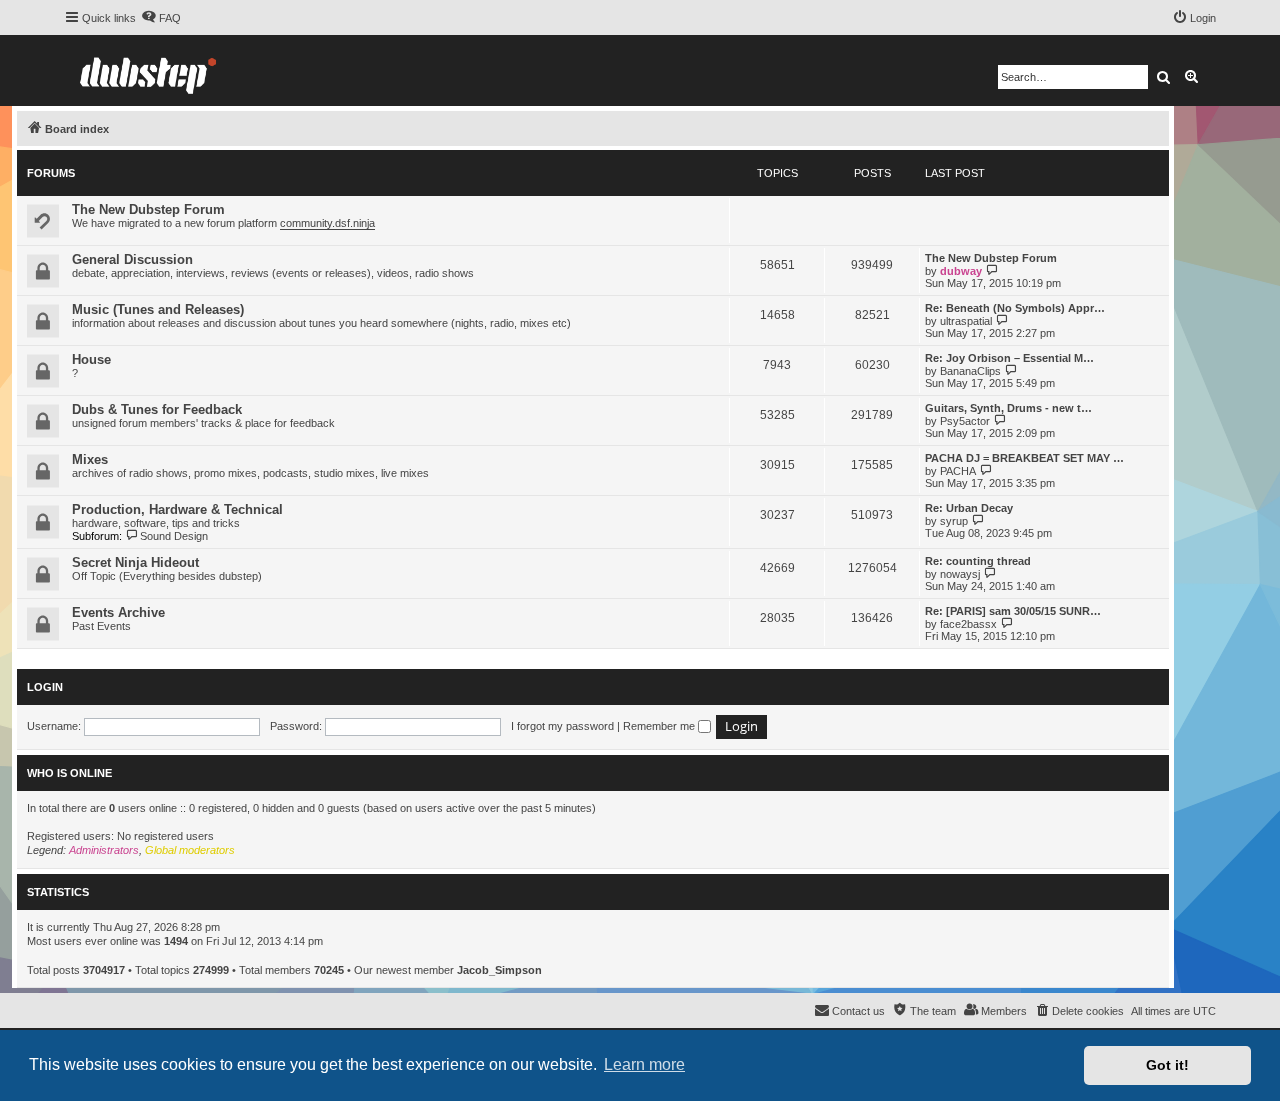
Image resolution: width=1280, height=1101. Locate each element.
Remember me (660, 726)
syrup (954, 521)
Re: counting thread (978, 561)
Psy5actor (965, 421)
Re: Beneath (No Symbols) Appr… (1015, 308)
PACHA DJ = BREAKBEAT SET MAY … (1024, 458)
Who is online (69, 773)
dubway (961, 271)
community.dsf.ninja (327, 223)
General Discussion (132, 259)
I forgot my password (562, 726)
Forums (51, 173)
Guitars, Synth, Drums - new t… (1008, 408)
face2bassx (968, 624)
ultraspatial (966, 321)
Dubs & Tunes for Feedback (157, 409)
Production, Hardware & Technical (177, 509)
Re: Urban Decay (969, 508)
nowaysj (960, 574)
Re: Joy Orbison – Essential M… (1009, 358)
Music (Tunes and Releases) (158, 309)
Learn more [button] (644, 1064)
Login (45, 687)
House (91, 359)
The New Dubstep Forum (148, 209)
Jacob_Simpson (499, 970)
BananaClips (970, 371)
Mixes (90, 459)
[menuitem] (161, 18)
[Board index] (148, 70)
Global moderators (190, 850)
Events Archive (118, 612)
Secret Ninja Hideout (135, 562)
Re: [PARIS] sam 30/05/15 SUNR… (1013, 611)
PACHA (958, 471)
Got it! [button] (1167, 1065)
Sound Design (174, 536)
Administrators (104, 850)
